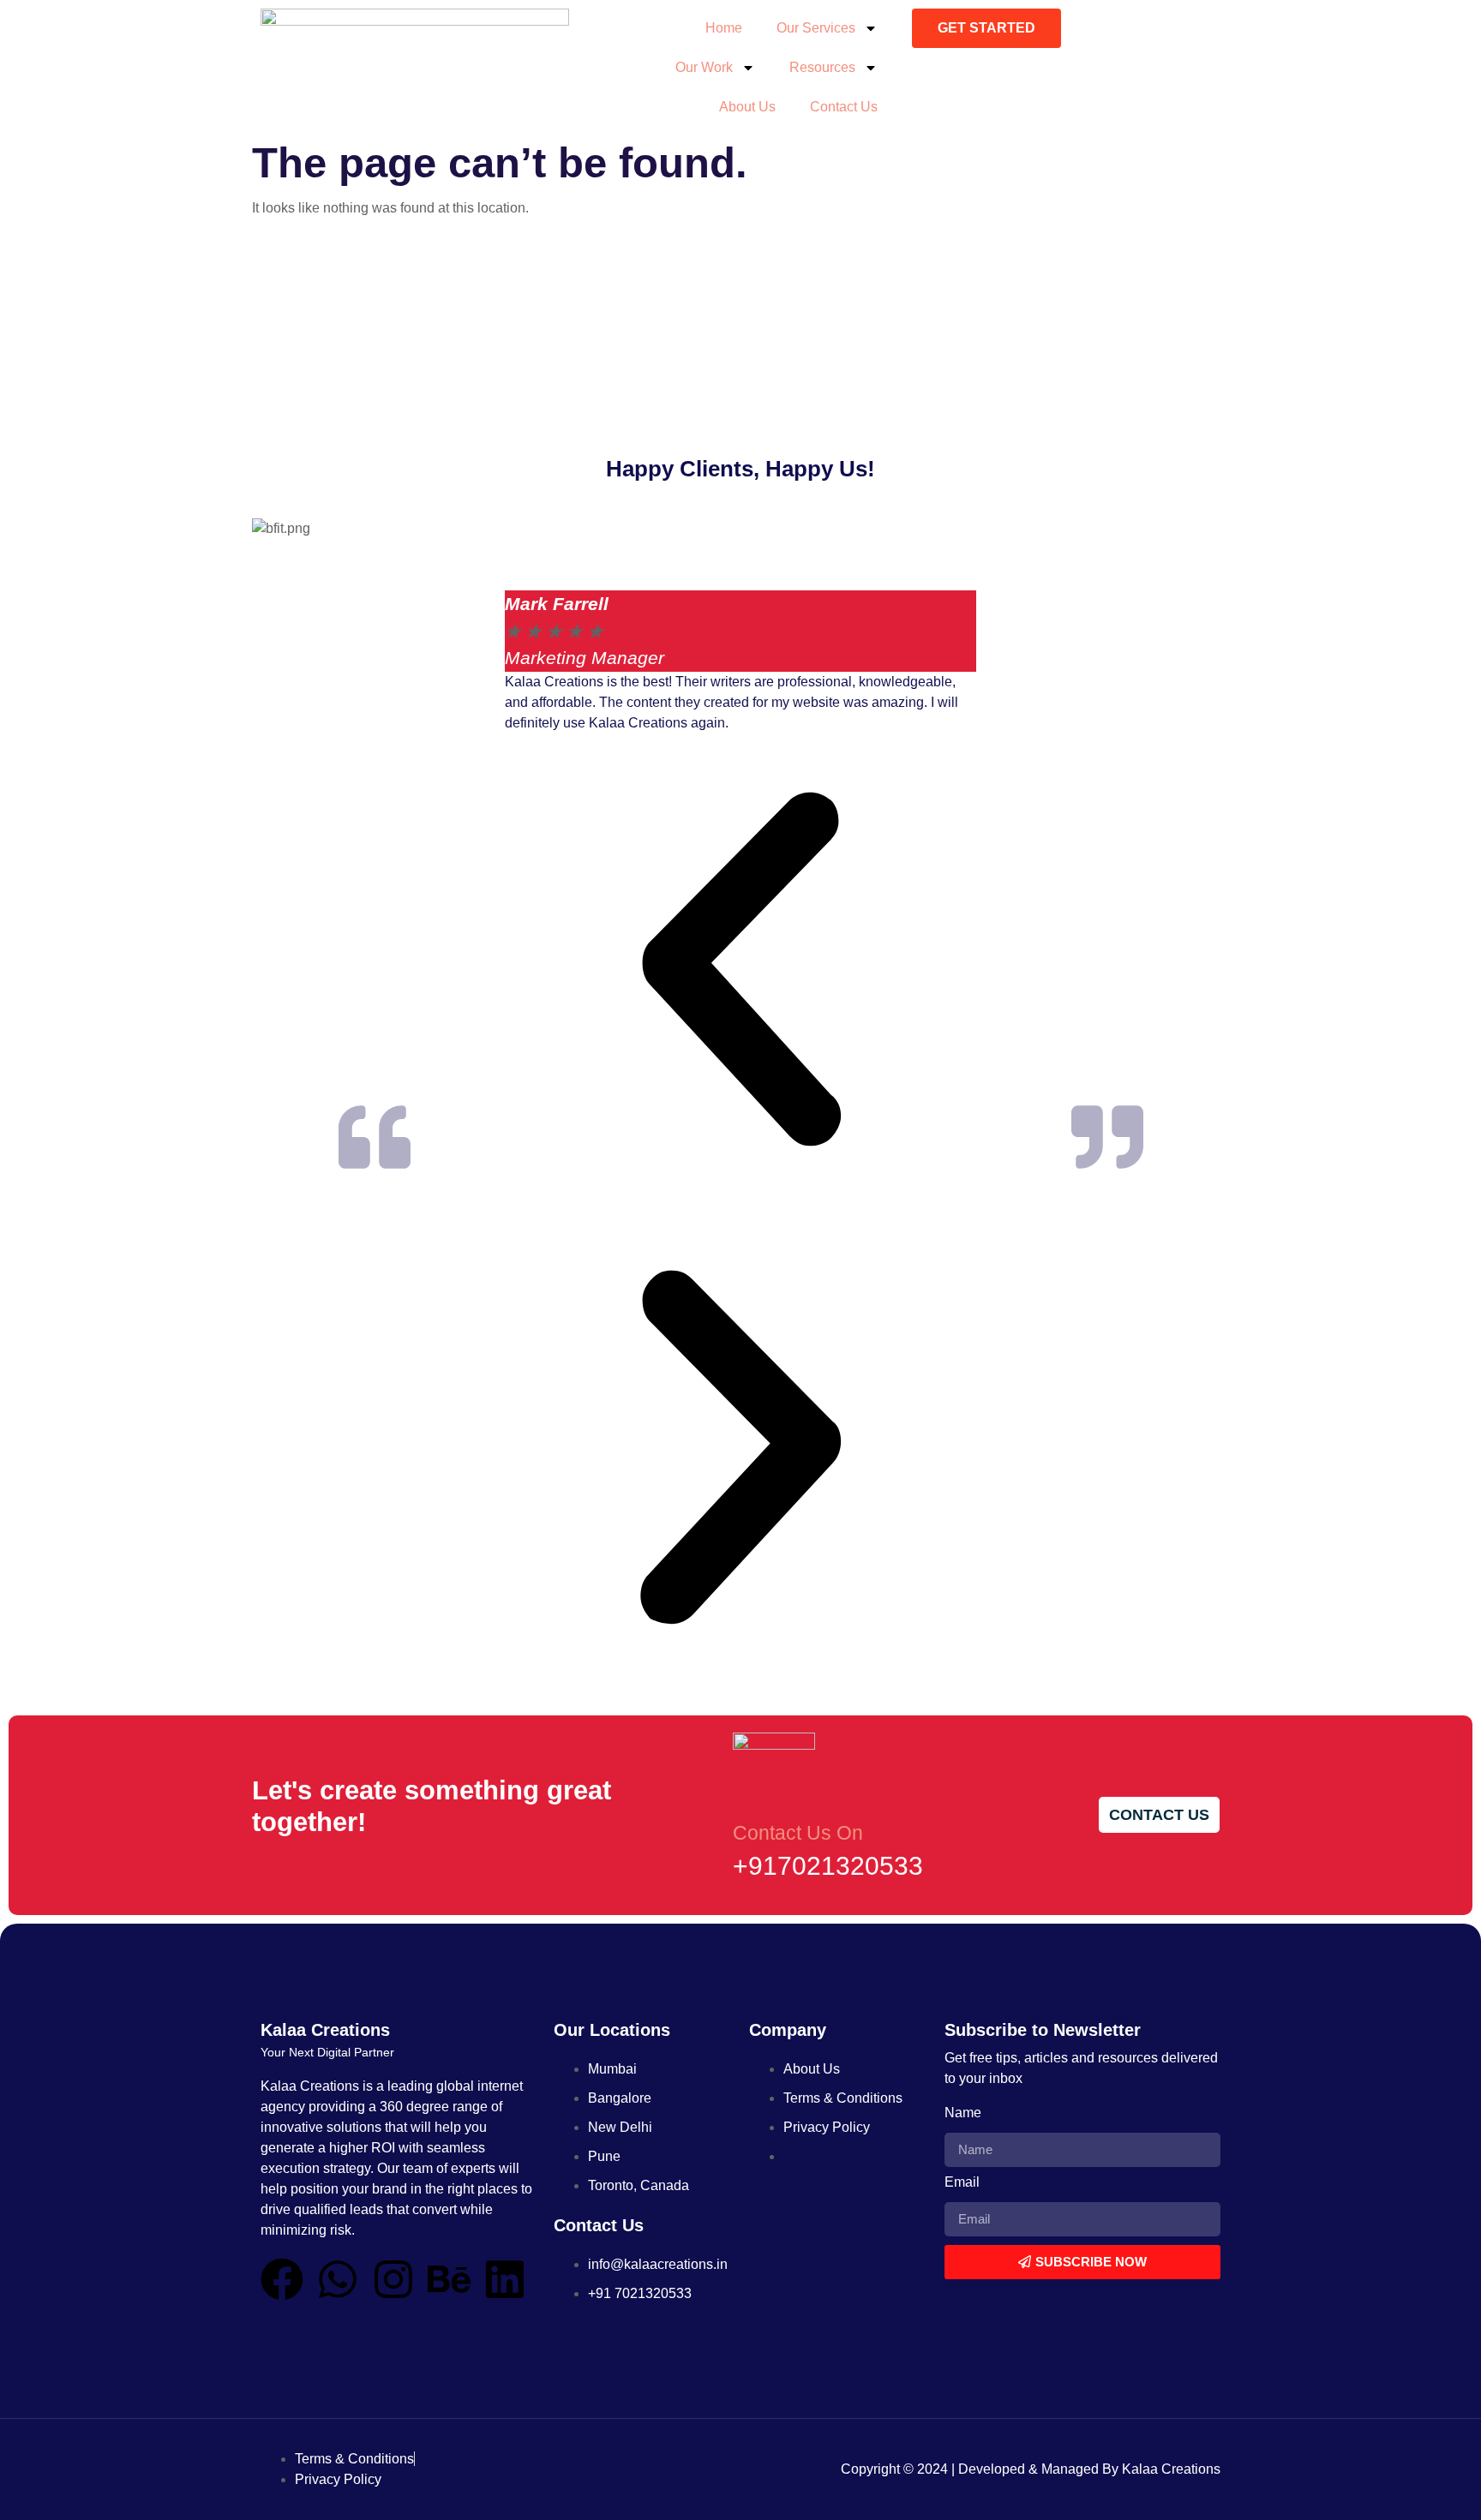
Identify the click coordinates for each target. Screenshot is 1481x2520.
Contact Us (844, 107)
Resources (822, 67)
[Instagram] (393, 2279)
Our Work (704, 67)
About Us (747, 107)
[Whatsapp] (338, 2279)
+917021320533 (828, 1866)
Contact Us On (798, 1833)
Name (963, 2113)
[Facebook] (282, 2279)
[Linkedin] (505, 2279)
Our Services (816, 28)
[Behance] (449, 2279)
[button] (740, 973)
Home (724, 28)
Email (962, 2182)
